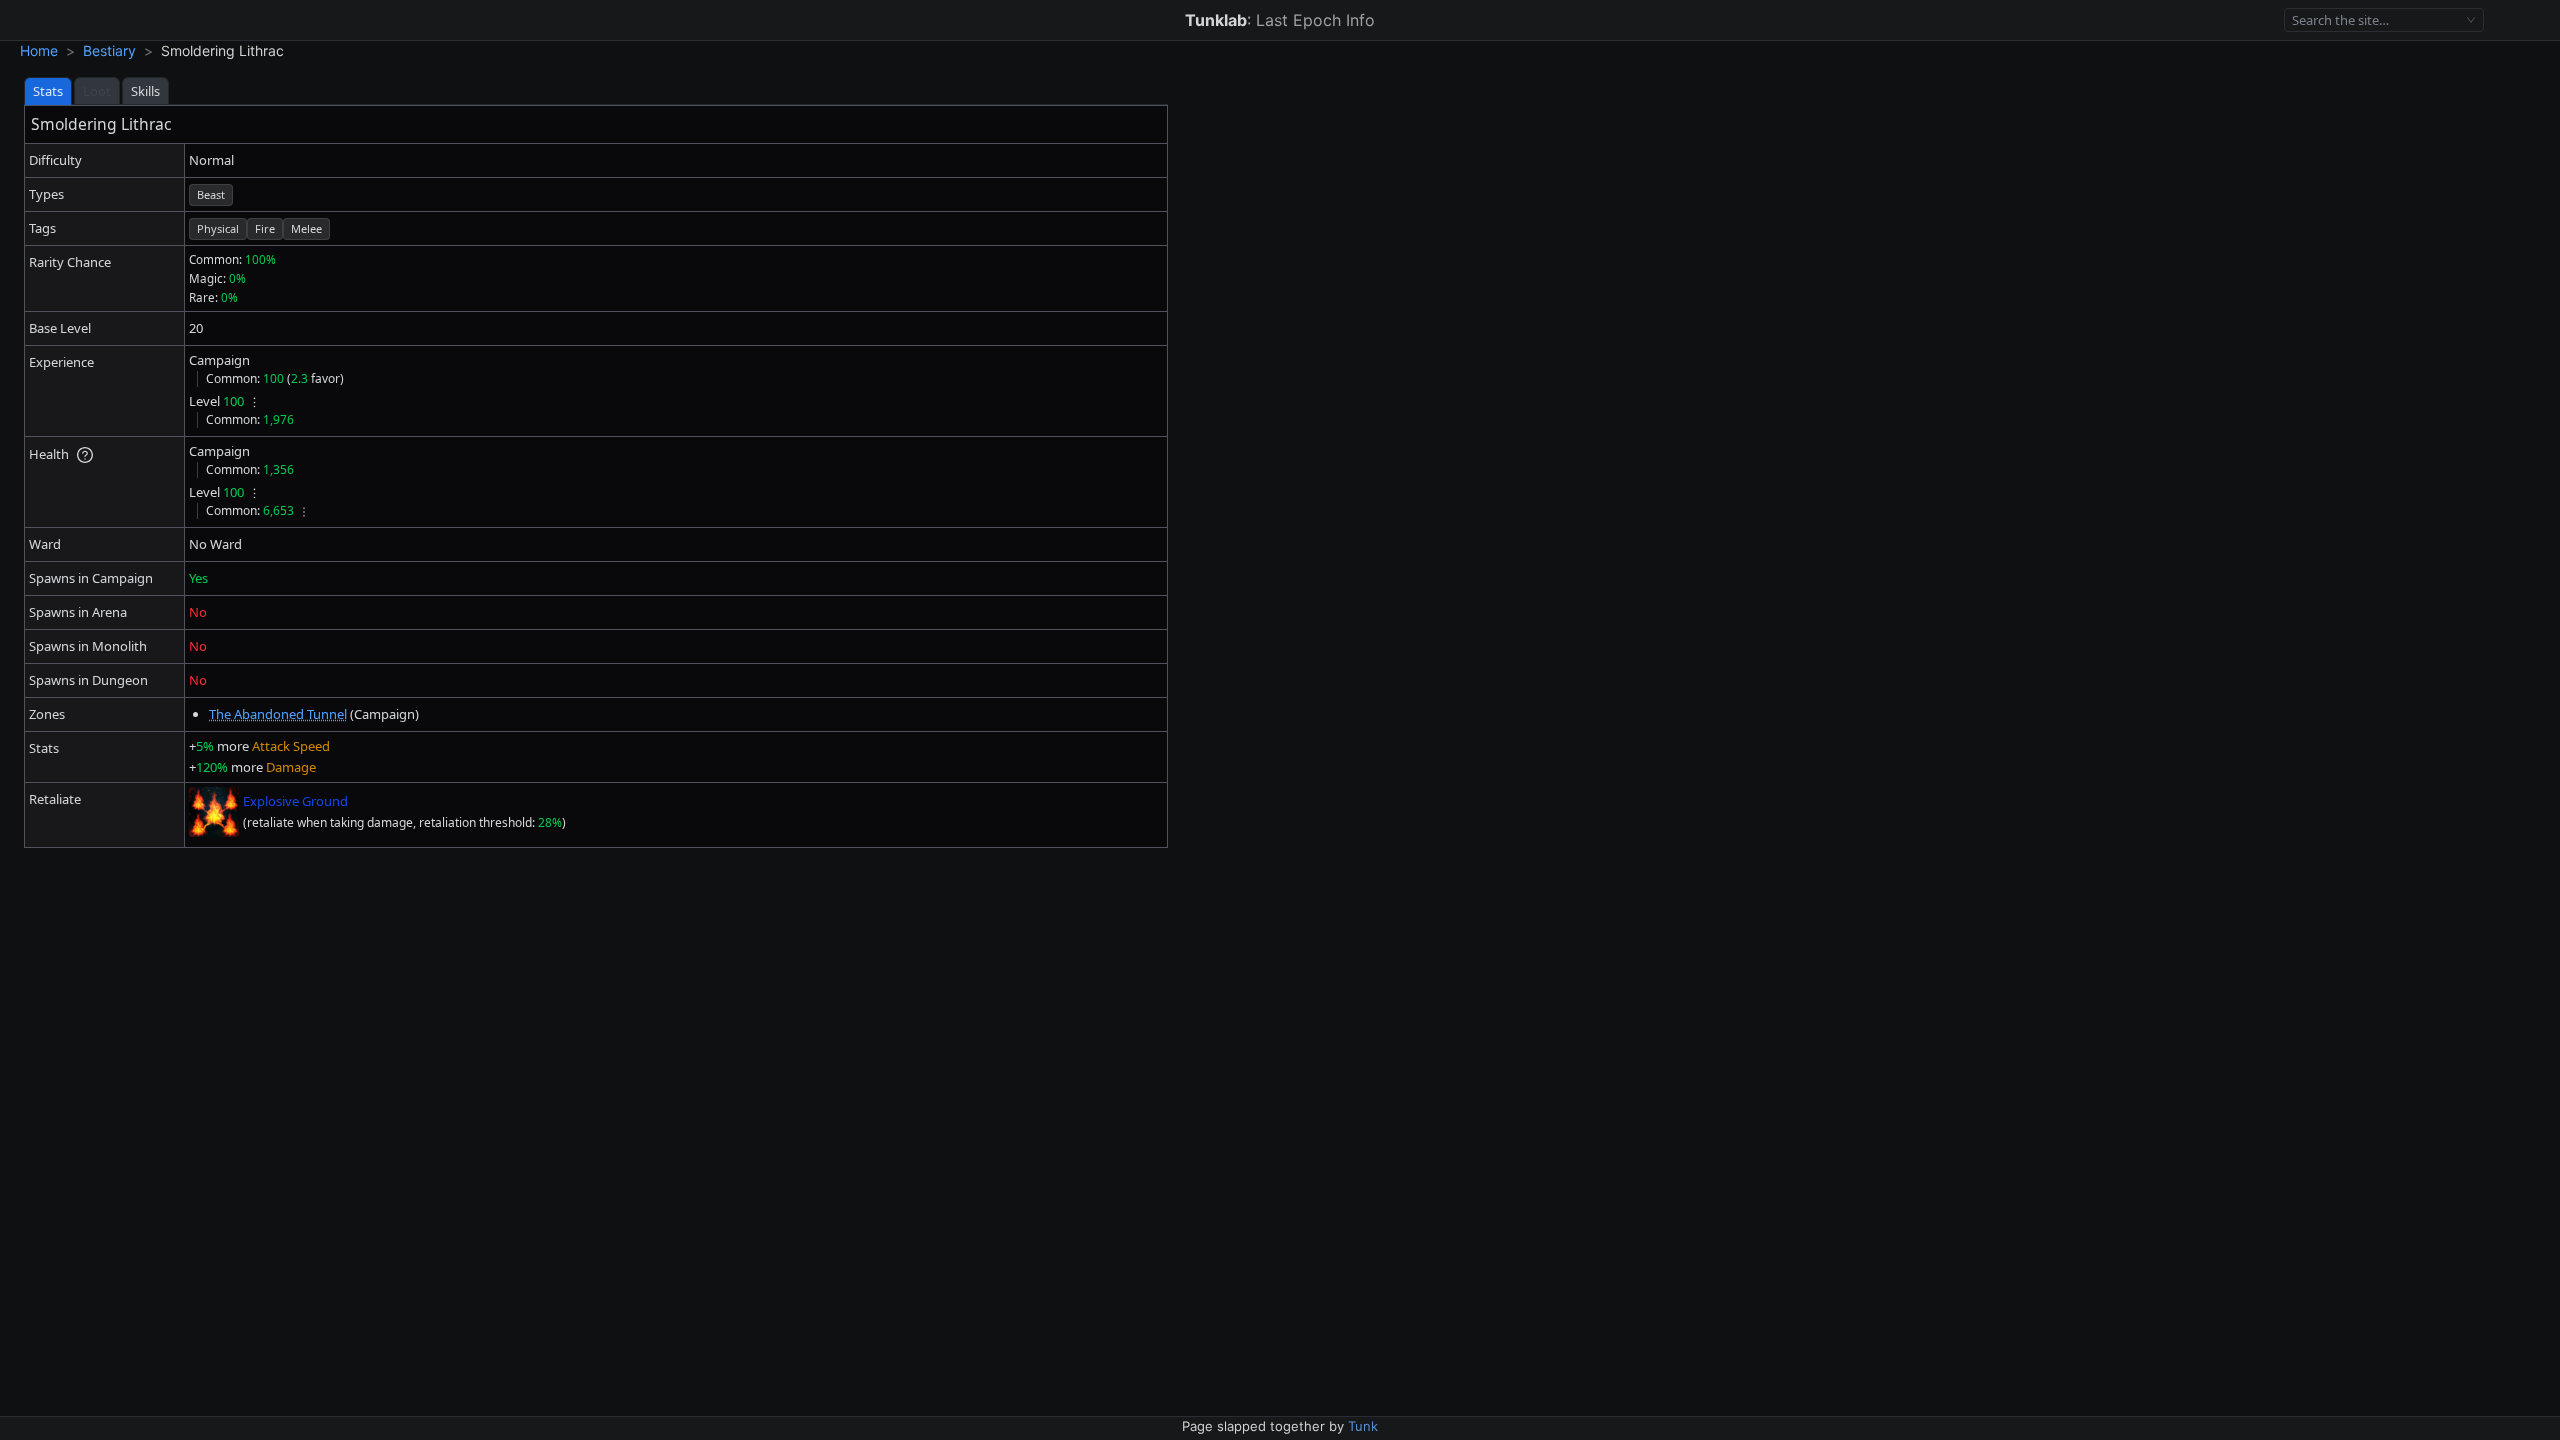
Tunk (1363, 1426)
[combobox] (2375, 20)
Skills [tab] (145, 91)
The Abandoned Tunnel (278, 714)
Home (39, 50)
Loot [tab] (97, 91)
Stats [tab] (48, 91)
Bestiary (109, 50)
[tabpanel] (596, 476)
